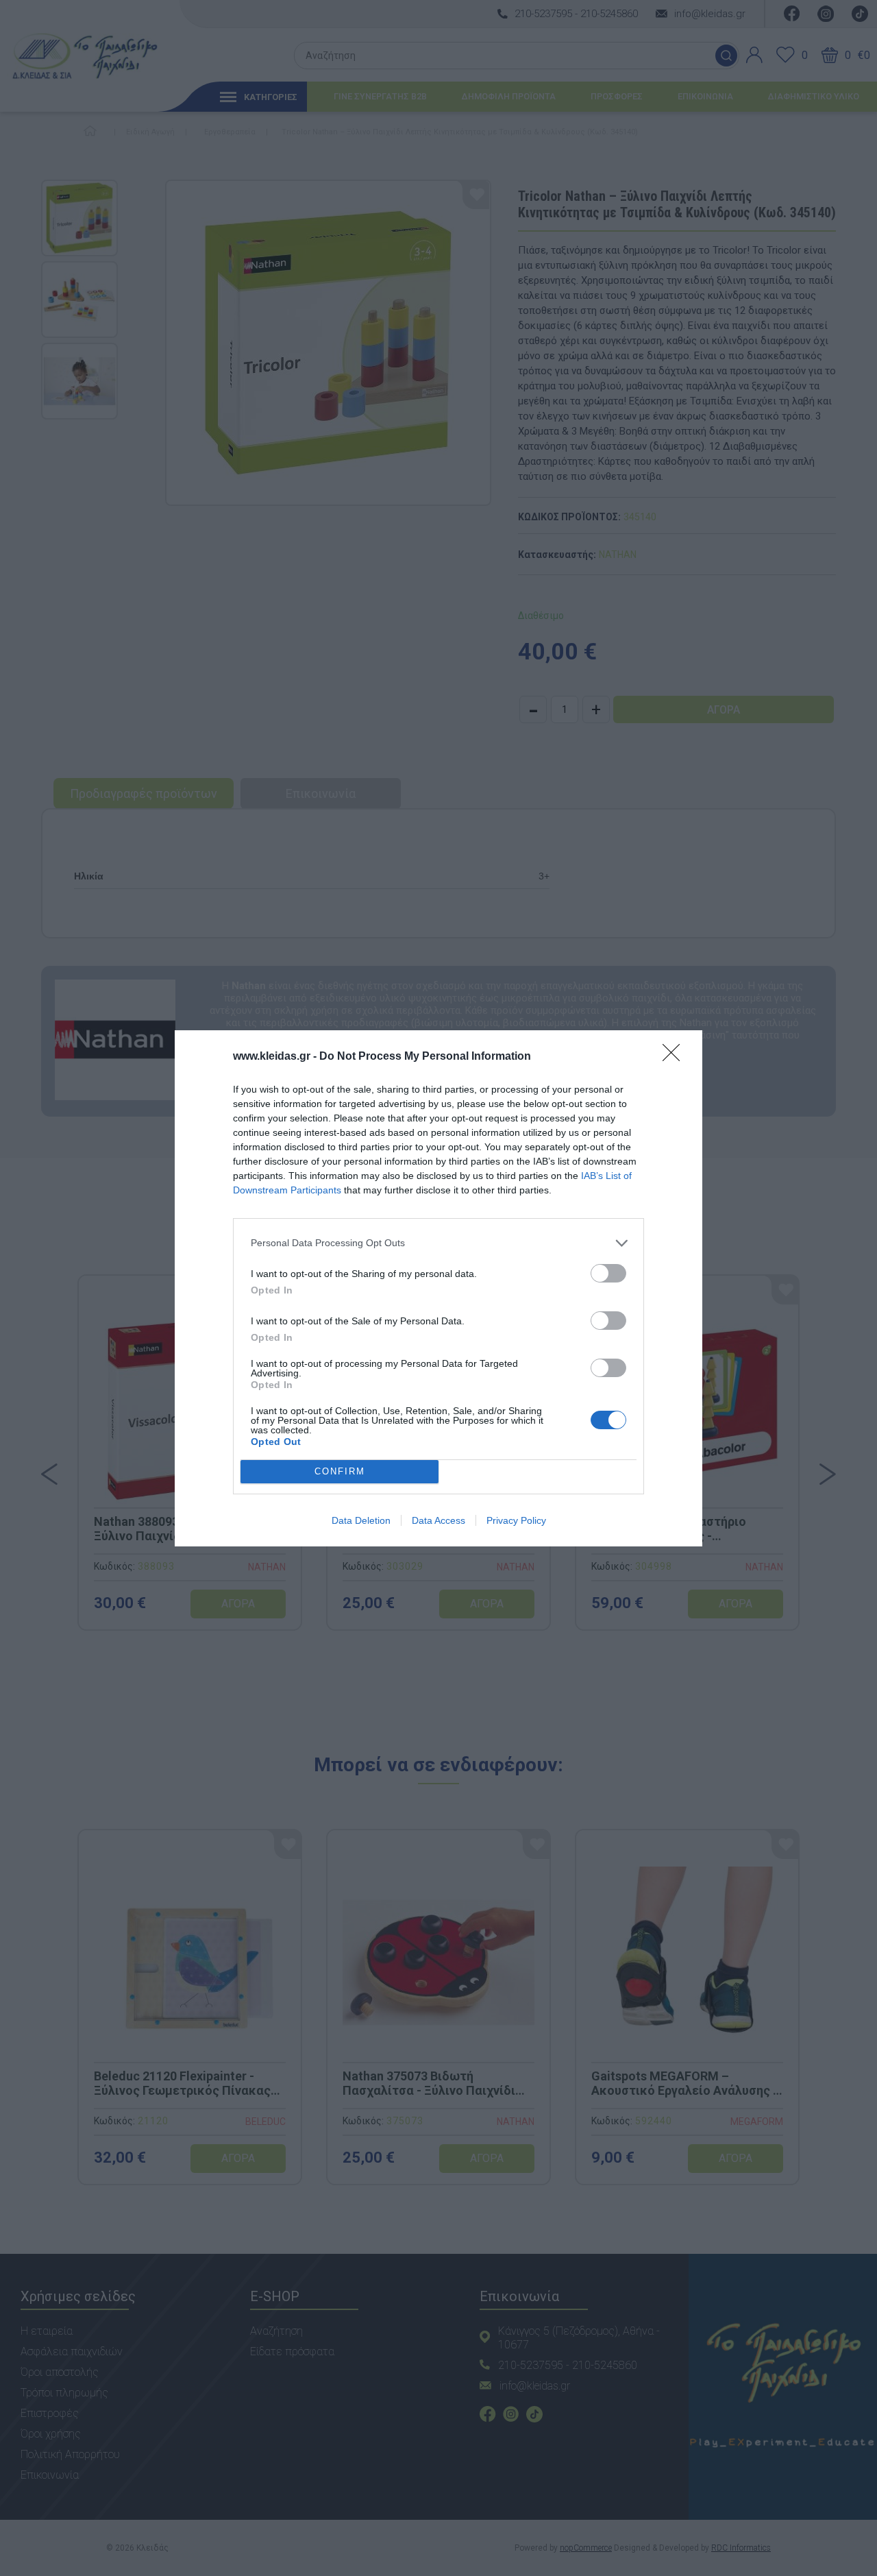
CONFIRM (340, 1471)
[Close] (676, 1057)
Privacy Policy (516, 1520)
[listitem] (438, 1243)
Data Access (438, 1520)
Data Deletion (361, 1520)
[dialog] (438, 1288)
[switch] (608, 1273)
